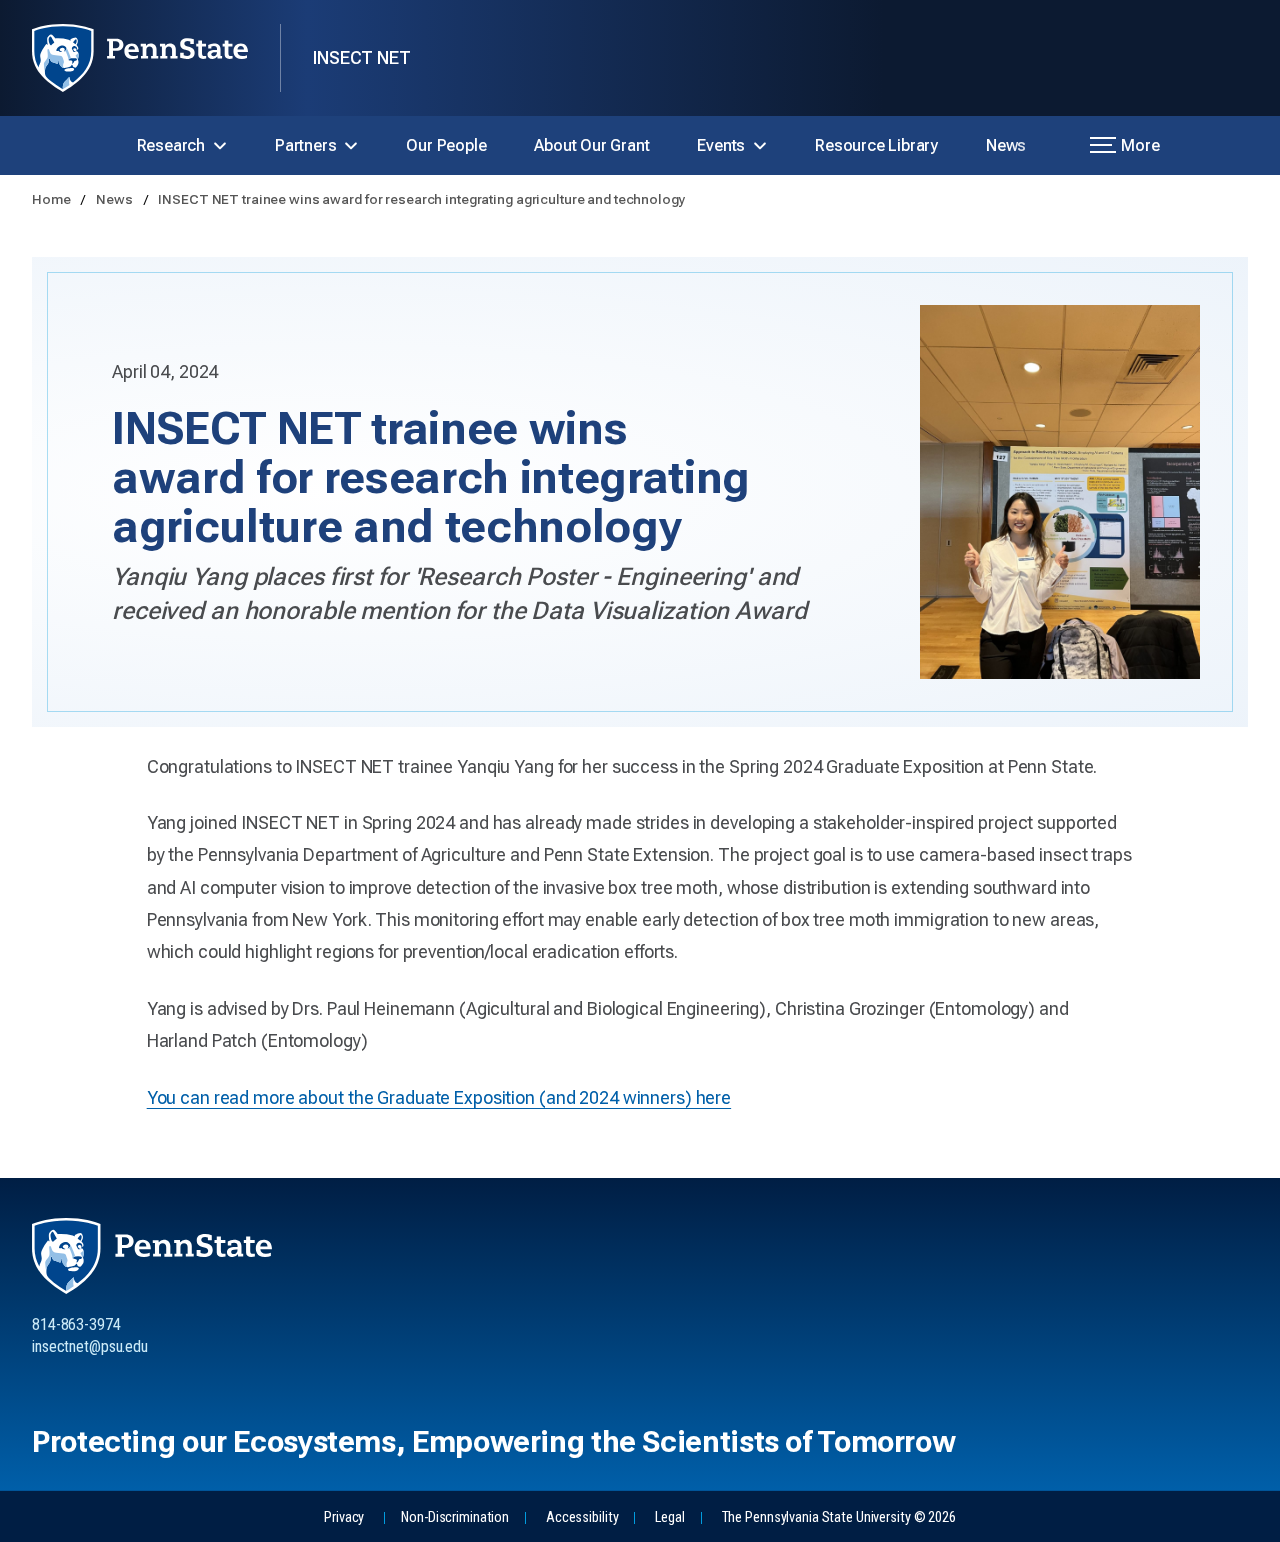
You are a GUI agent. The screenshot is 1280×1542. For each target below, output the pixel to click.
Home (52, 199)
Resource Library (876, 145)
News (1006, 145)
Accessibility (582, 1517)
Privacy (344, 1517)
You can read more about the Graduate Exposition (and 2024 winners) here (439, 1097)
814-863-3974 (76, 1324)
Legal (669, 1517)
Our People (446, 145)
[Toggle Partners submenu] (351, 146)
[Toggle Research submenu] (220, 146)
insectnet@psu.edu (90, 1346)
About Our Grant (591, 145)
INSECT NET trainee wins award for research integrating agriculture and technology (421, 199)
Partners (305, 145)
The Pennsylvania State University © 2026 (839, 1517)
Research (171, 145)
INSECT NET (362, 57)
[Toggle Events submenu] (760, 146)
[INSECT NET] (156, 58)
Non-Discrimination (455, 1517)
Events (721, 145)
